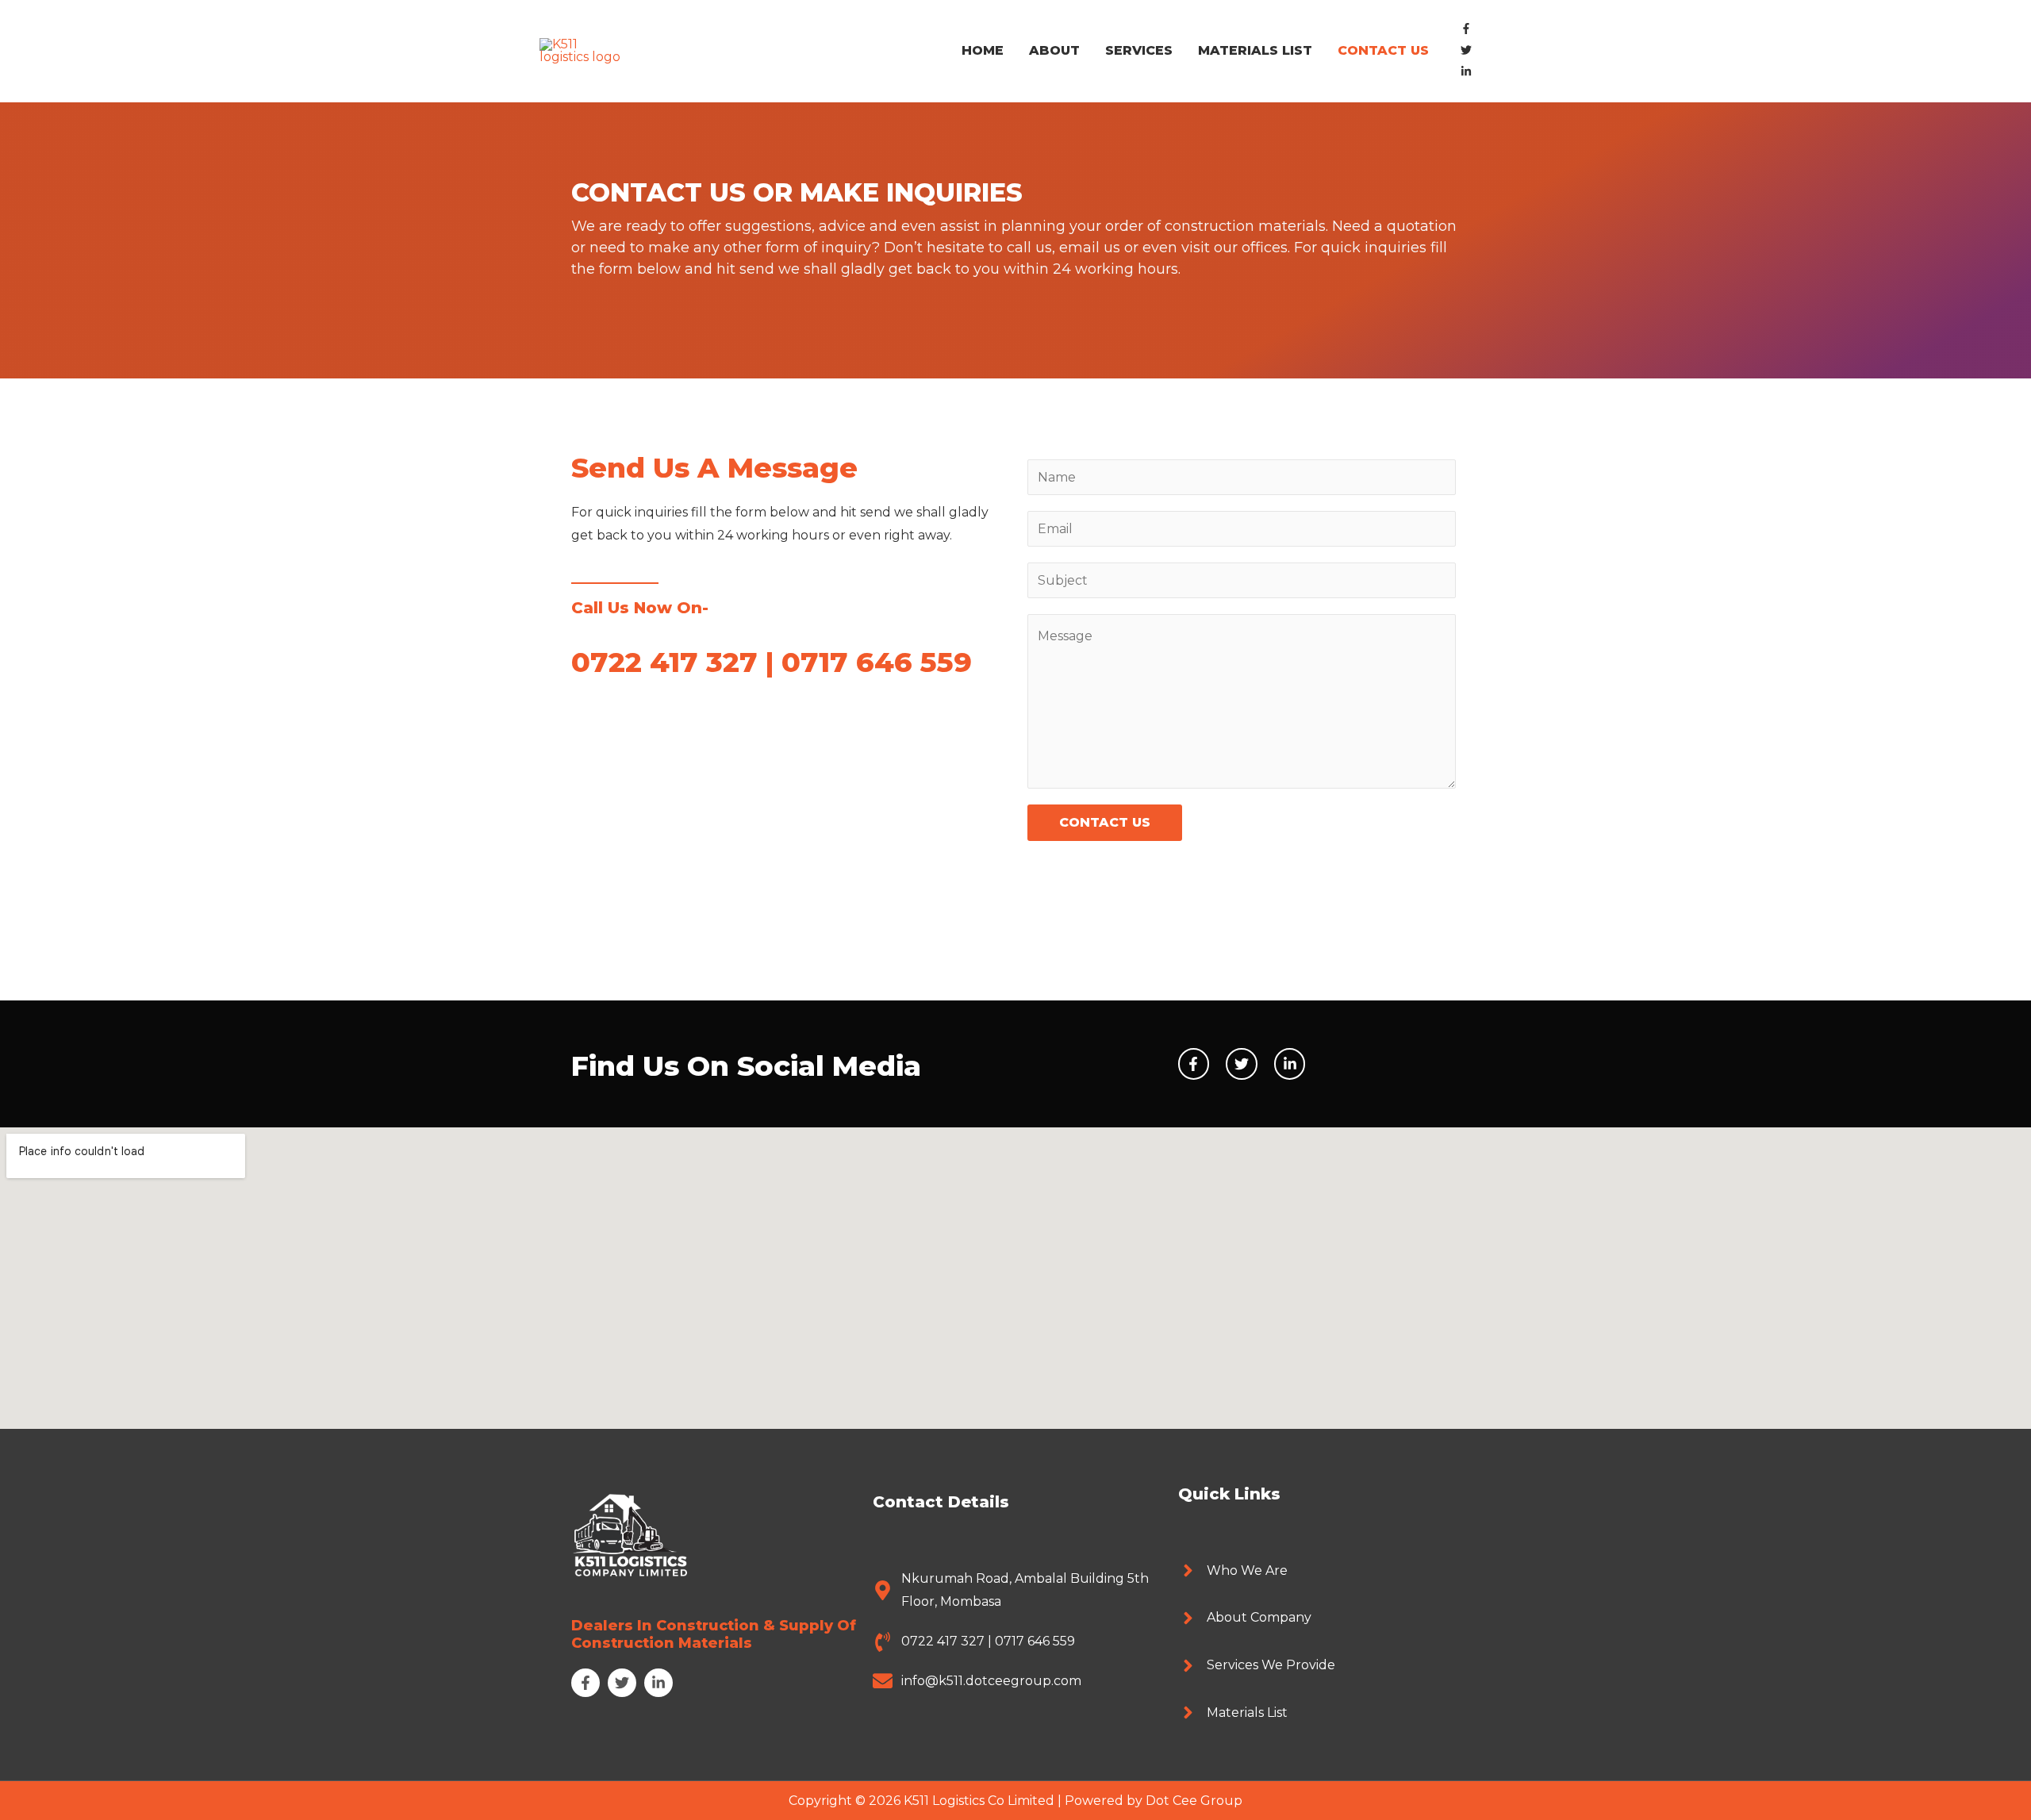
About (1054, 50)
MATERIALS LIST (1255, 50)
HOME (983, 50)
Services (1139, 50)
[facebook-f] (1470, 30)
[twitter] (1470, 51)
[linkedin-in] (1469, 73)
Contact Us (1383, 50)
